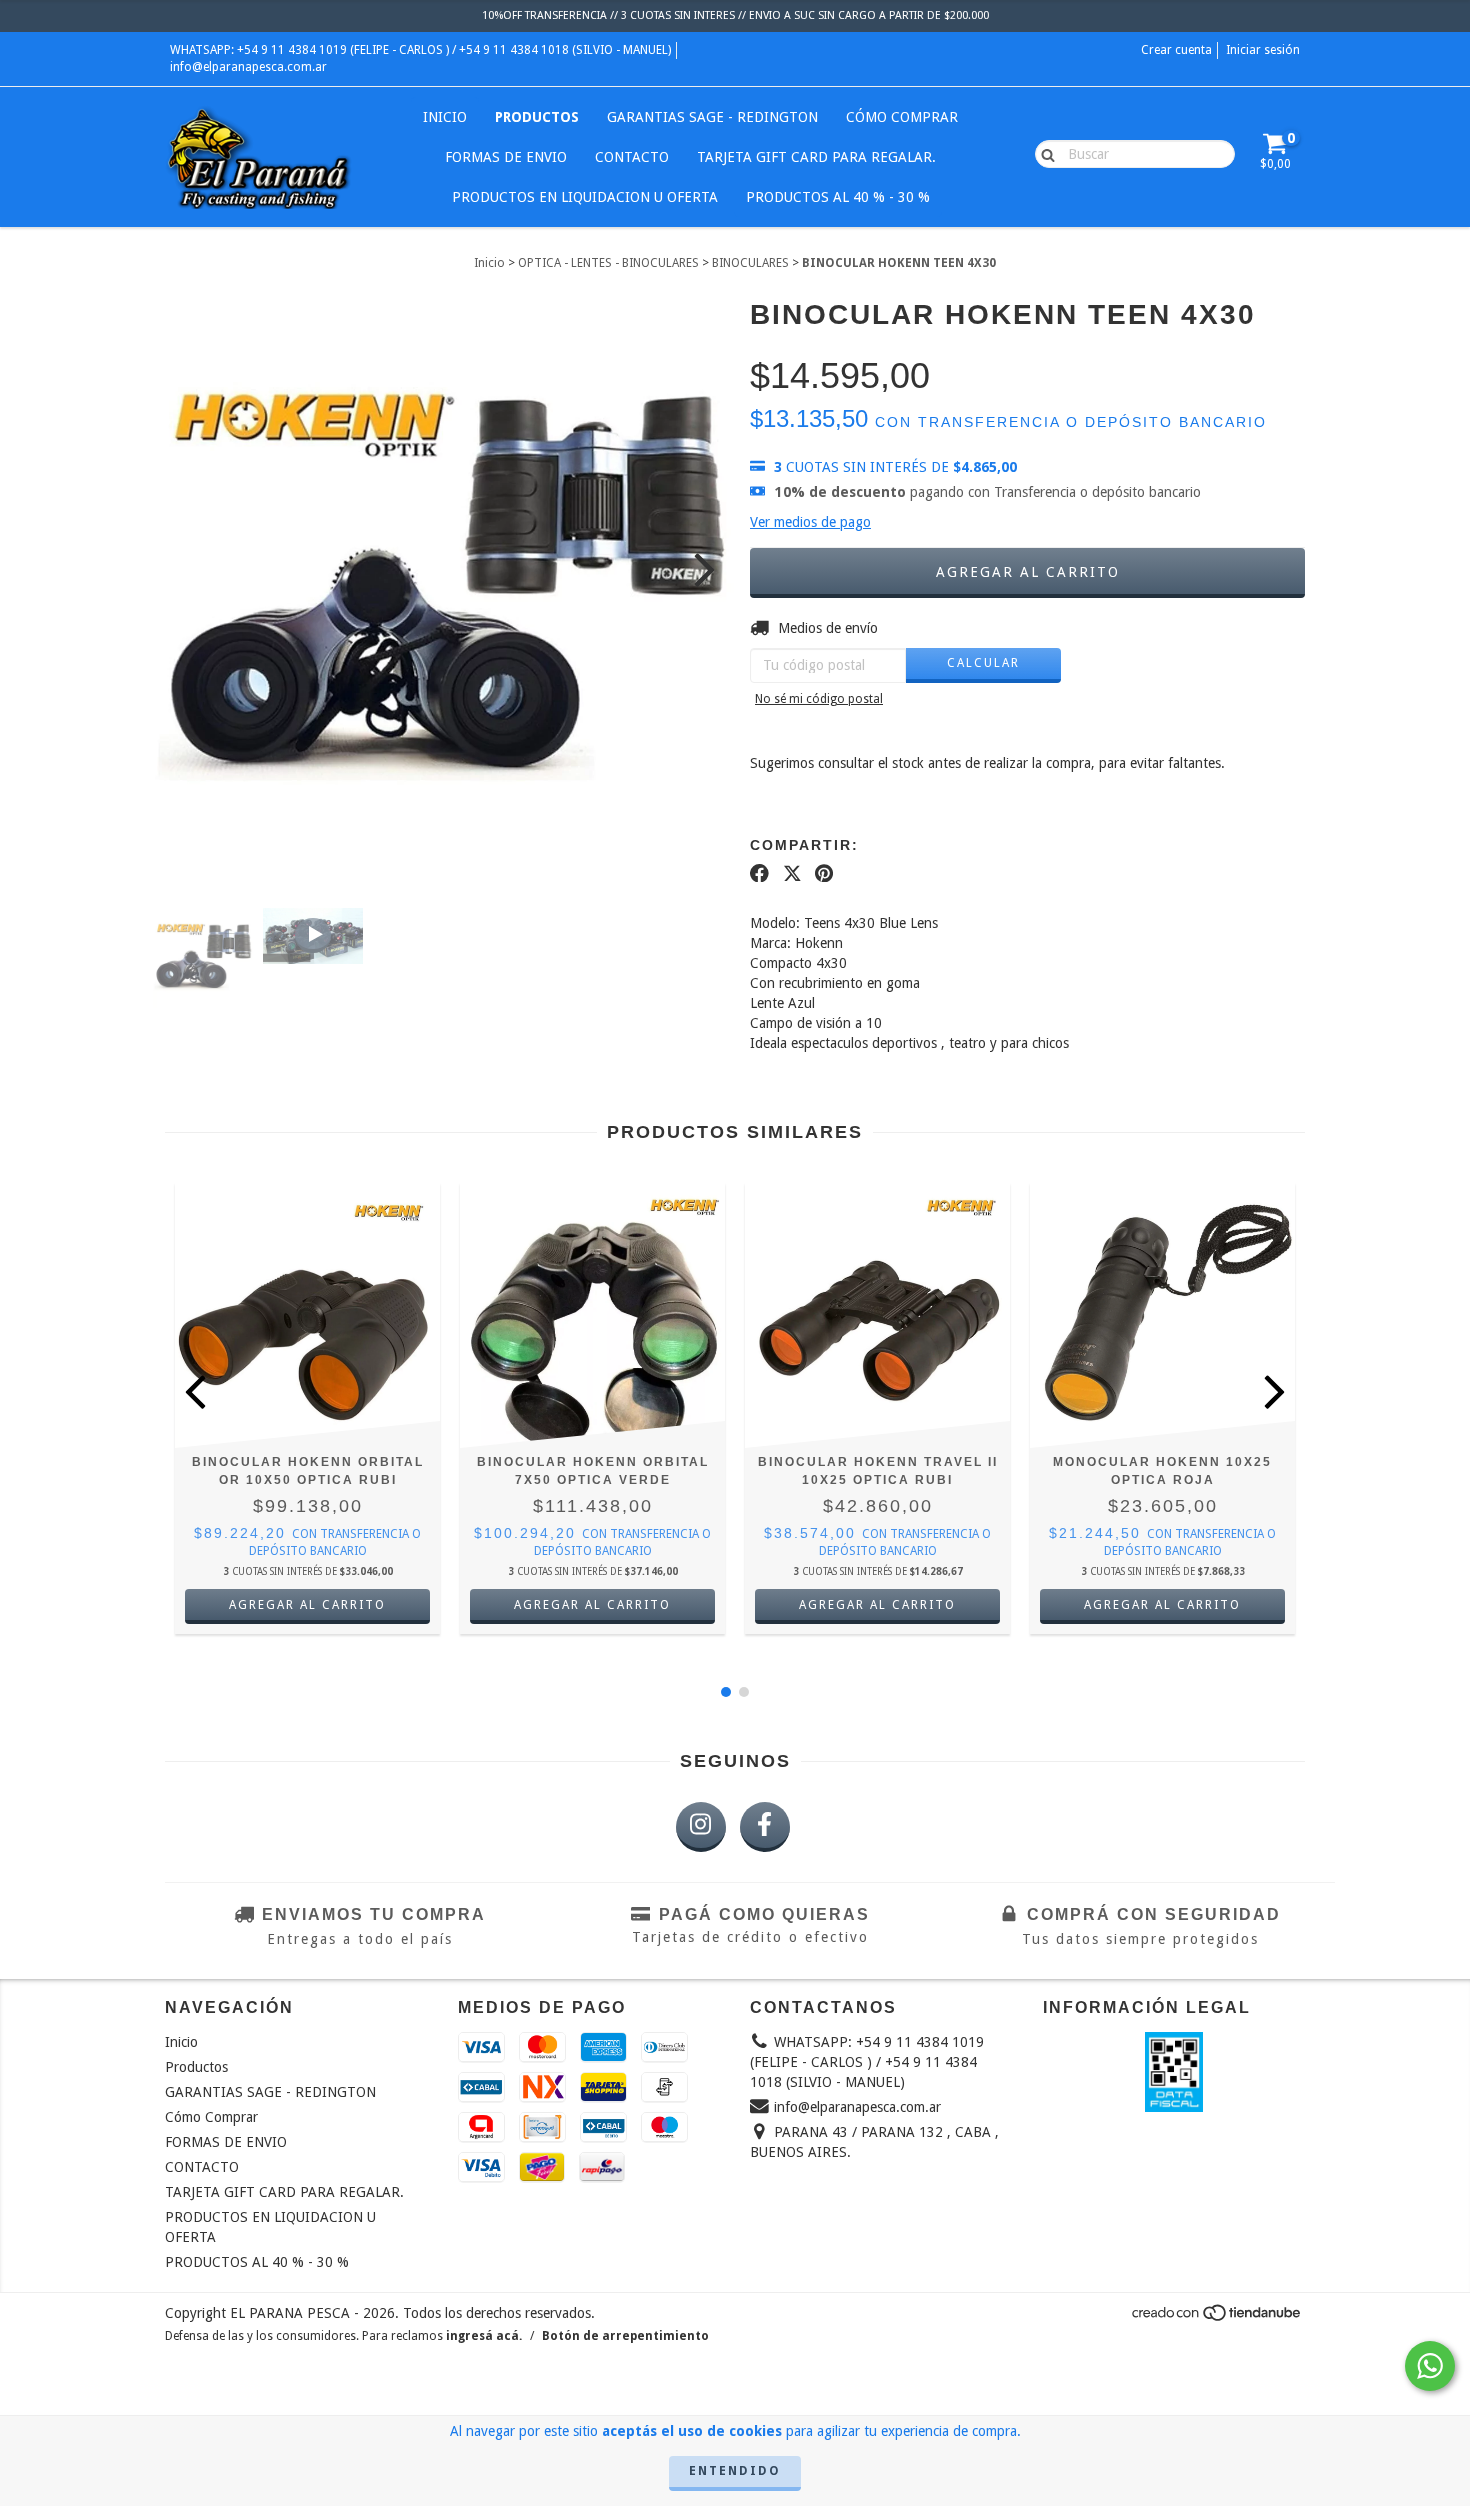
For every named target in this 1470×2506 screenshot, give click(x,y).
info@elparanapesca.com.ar (248, 67)
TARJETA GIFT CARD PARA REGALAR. (816, 157)
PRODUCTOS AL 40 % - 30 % (838, 197)
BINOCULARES (750, 263)
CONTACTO (632, 157)
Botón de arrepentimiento (625, 2336)
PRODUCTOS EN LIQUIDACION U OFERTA (585, 197)
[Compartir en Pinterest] (824, 873)
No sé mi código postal (819, 699)
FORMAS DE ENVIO (506, 157)
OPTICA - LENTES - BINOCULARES (608, 263)
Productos (537, 117)
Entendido (735, 2471)
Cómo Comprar (902, 117)
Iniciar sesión (1263, 50)
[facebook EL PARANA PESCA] (765, 1827)
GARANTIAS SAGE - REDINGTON (712, 117)
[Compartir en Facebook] (759, 873)
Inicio (445, 117)
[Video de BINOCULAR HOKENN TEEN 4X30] (313, 936)
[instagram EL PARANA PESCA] (701, 1827)
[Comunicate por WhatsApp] (1430, 2366)
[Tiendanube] (1217, 2318)
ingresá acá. (484, 2336)
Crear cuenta (1176, 50)
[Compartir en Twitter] (792, 873)
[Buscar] (1043, 153)
